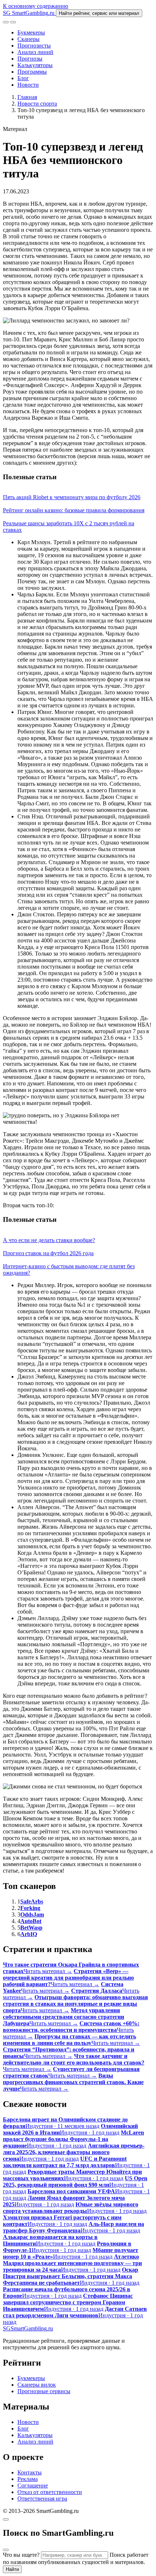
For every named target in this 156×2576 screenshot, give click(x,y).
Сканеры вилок (37, 2385)
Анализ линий (35, 52)
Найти (12, 2569)
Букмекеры (31, 32)
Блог (23, 78)
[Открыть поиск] (6, 22)
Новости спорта (37, 104)
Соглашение (33, 2485)
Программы (32, 72)
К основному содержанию (36, 6)
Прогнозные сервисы (44, 2391)
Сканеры (28, 39)
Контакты (30, 2472)
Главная (27, 97)
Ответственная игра (42, 2499)
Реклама (28, 2479)
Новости (28, 85)
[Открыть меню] (13, 22)
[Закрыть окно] (6, 2519)
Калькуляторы (35, 65)
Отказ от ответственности (50, 2492)
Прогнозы (30, 59)
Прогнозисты (34, 46)
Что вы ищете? (21, 2555)
